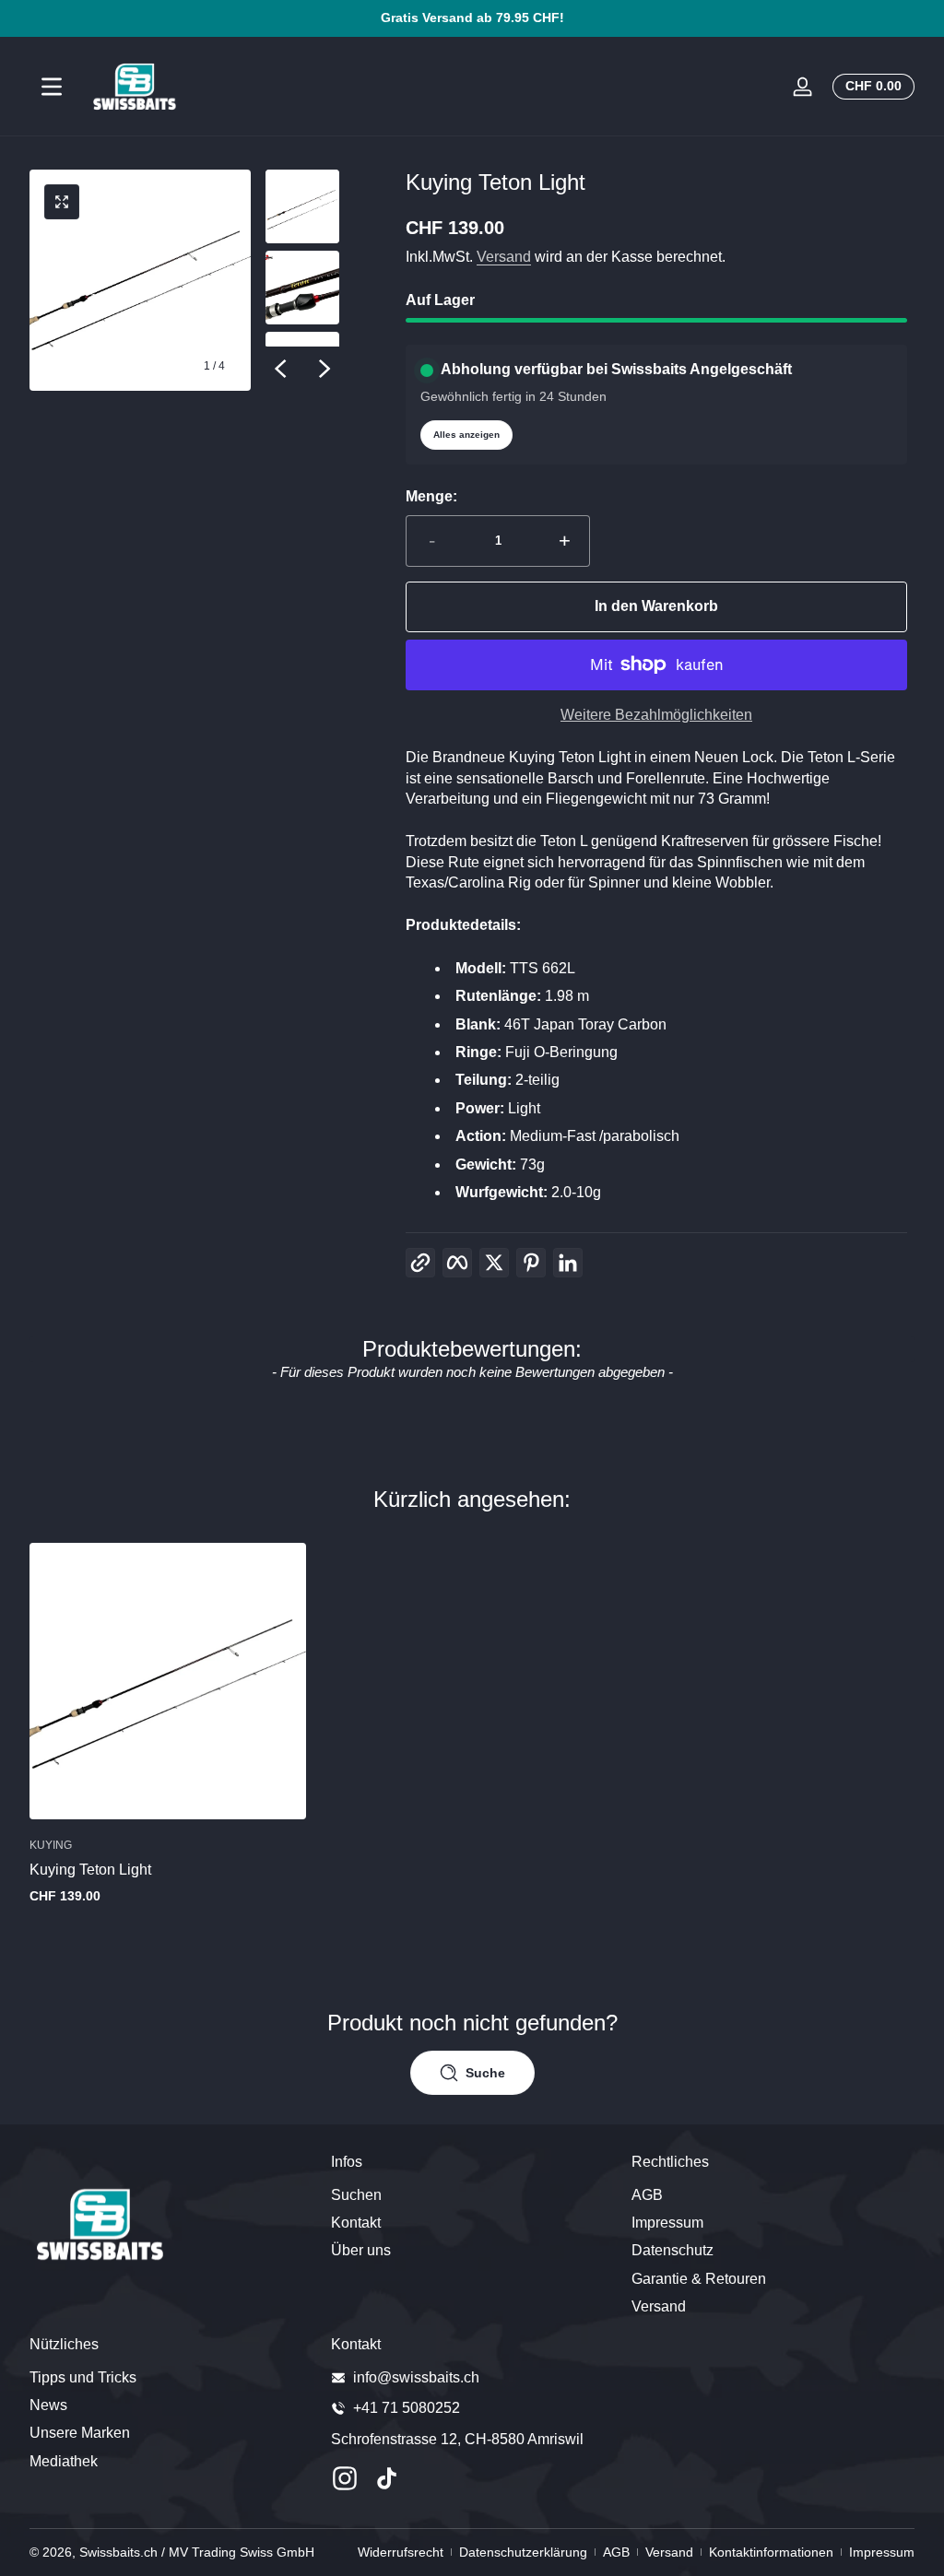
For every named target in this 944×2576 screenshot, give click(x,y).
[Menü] (52, 87)
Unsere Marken (80, 2433)
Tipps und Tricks (83, 2377)
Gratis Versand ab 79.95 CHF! (472, 18)
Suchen (356, 2195)
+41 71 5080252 (407, 2408)
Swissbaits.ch (118, 2552)
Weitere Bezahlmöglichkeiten (656, 715)
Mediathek (64, 2461)
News (48, 2405)
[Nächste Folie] (324, 369)
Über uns (361, 2250)
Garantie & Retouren (699, 2279)
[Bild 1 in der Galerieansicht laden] (302, 206)
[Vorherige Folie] (280, 369)
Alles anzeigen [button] (466, 435)
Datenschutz (673, 2250)
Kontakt (356, 2223)
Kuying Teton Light (90, 1870)
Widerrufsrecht (401, 2552)
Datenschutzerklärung (523, 2552)
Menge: (431, 496)
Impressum (667, 2223)
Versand (504, 257)
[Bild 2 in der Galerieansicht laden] (302, 288)
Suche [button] (485, 2073)
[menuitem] (472, 2195)
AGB (647, 2195)
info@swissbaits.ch (416, 2377)
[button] (870, 87)
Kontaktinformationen (771, 2552)
